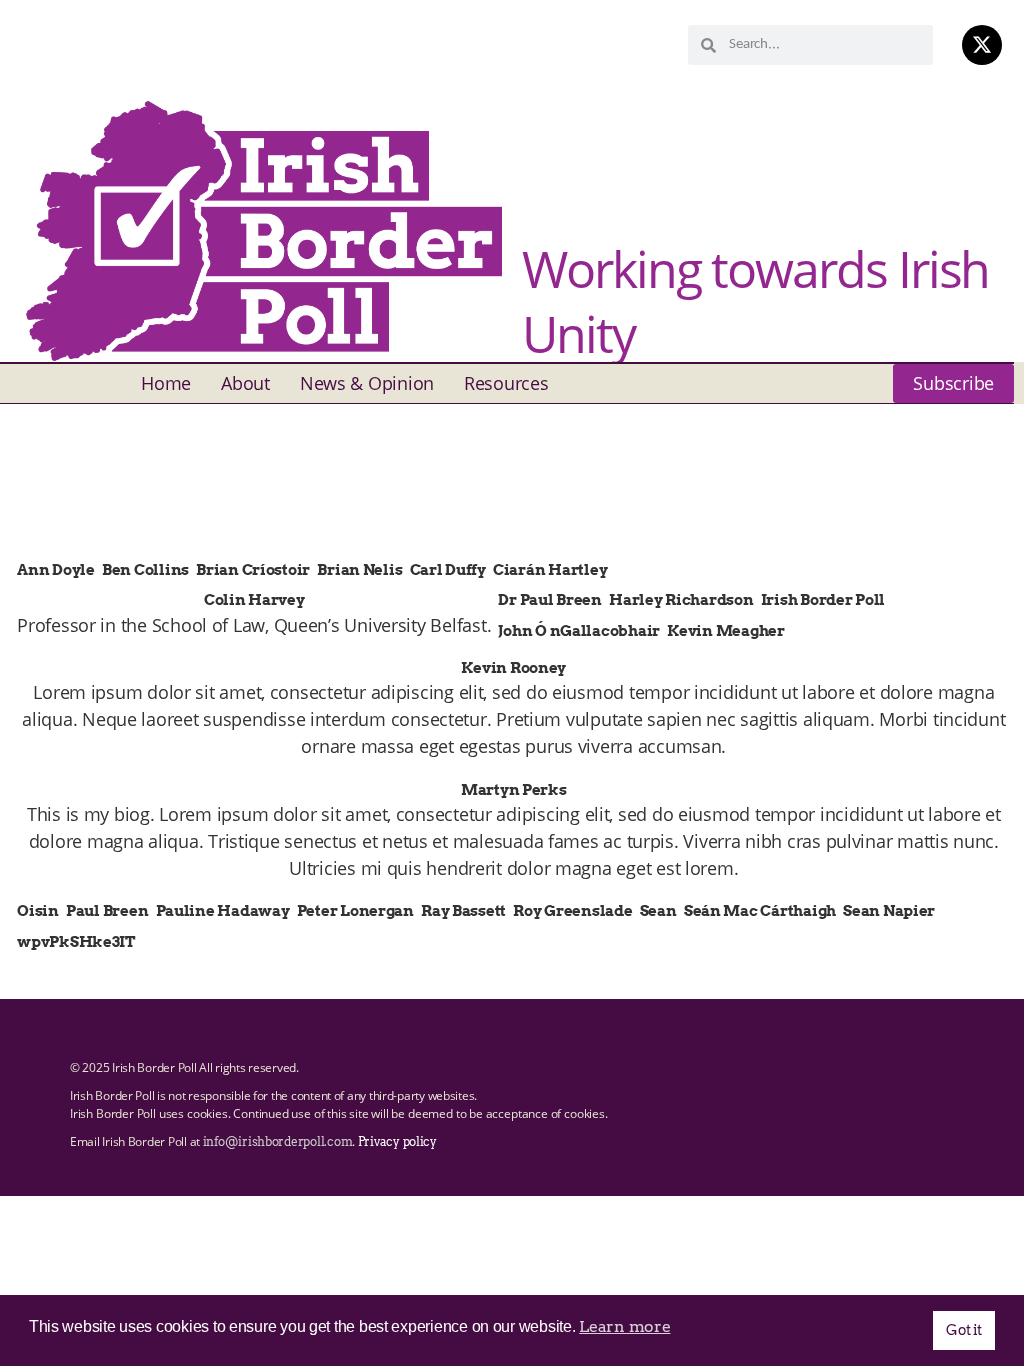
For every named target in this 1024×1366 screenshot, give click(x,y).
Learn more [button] (624, 1326)
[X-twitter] (982, 45)
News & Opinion (367, 383)
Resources (506, 383)
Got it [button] (963, 1330)
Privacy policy (397, 1141)
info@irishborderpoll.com (278, 1141)
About (245, 383)
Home (166, 383)
